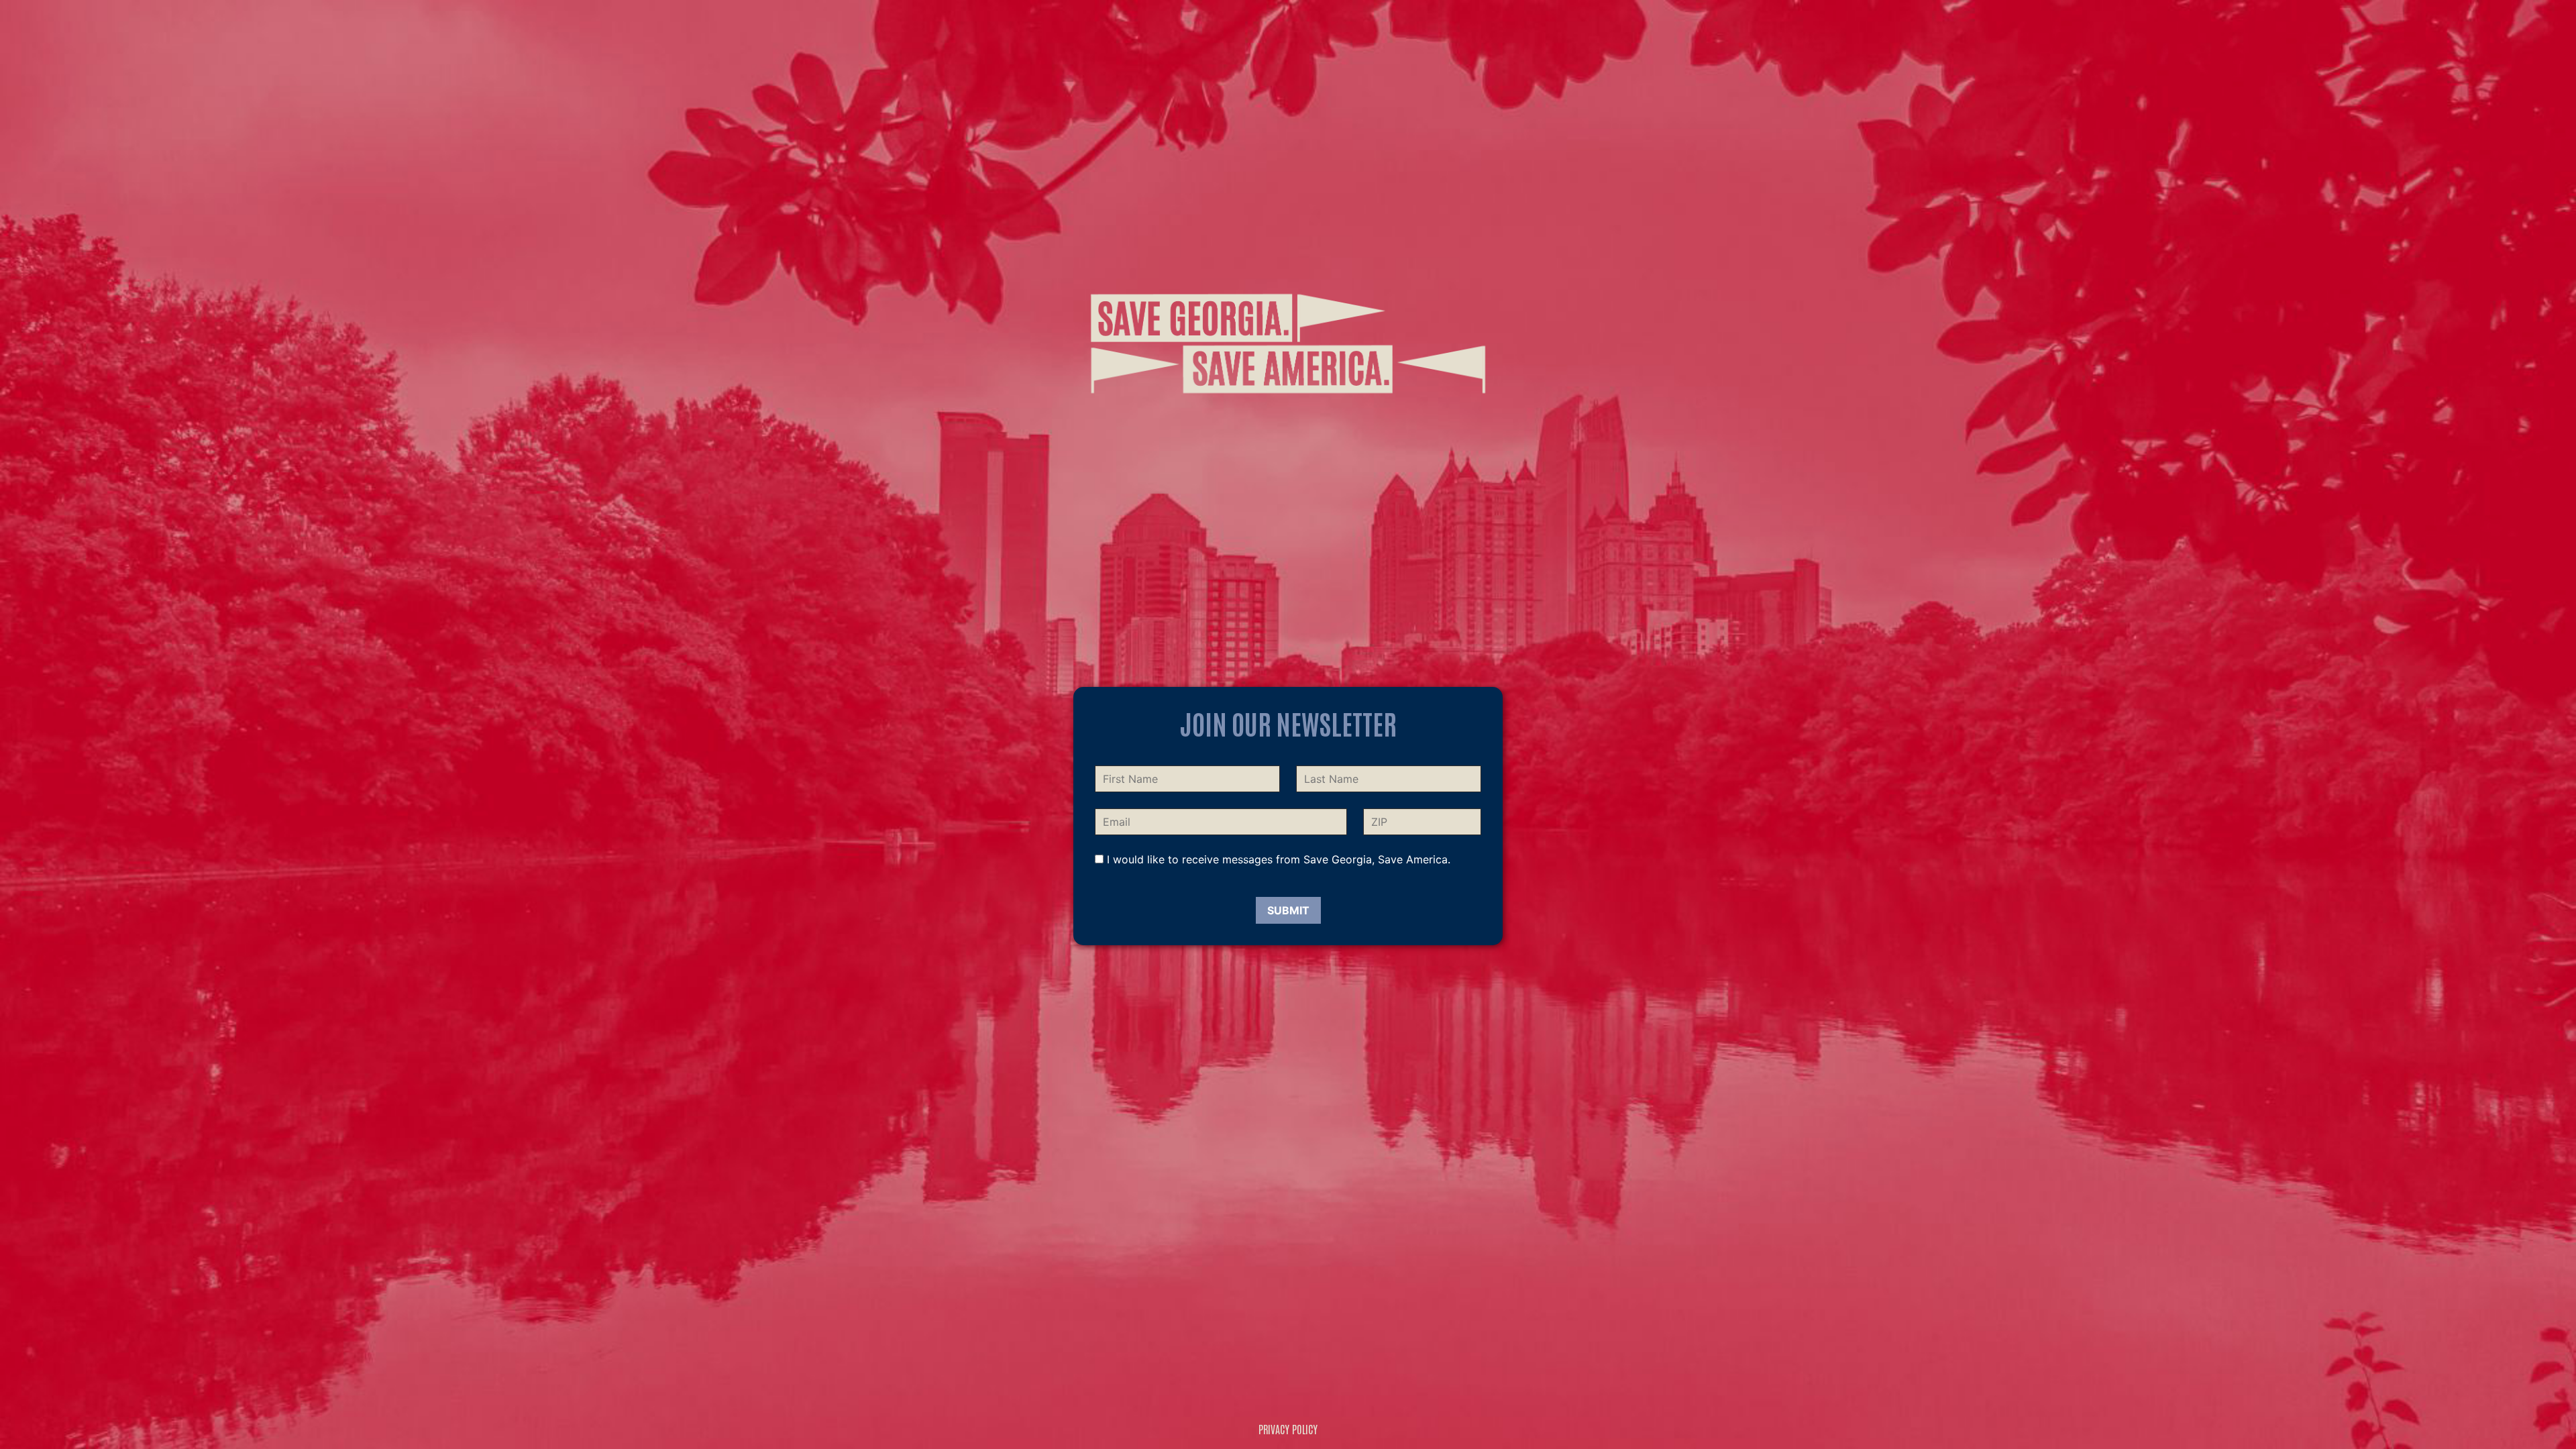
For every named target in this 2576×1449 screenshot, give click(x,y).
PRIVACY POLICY (1288, 1429)
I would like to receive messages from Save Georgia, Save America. (1277, 859)
